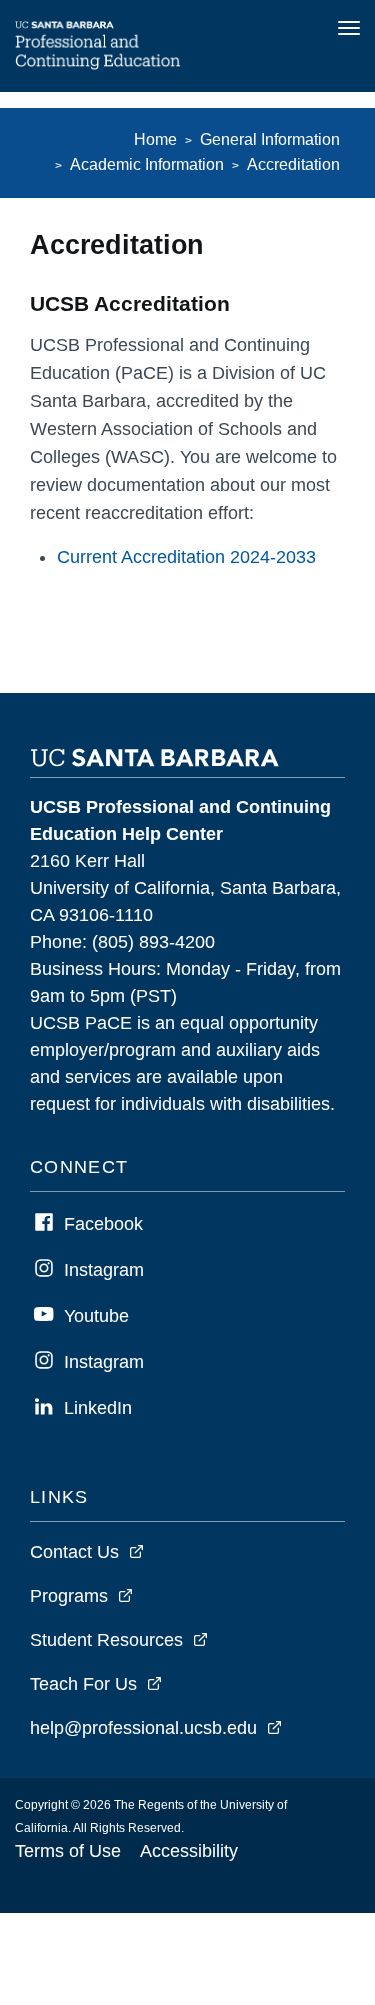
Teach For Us (83, 1684)
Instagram (104, 1270)
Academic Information (147, 164)
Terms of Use (68, 1851)
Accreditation (293, 164)
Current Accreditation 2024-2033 (186, 557)
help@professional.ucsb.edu (143, 1728)
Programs (69, 1596)
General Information (270, 139)
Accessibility (189, 1851)
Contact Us (74, 1552)
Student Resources (106, 1640)
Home (155, 139)
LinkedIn (98, 1408)
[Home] (98, 64)
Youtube (96, 1316)
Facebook (103, 1224)
